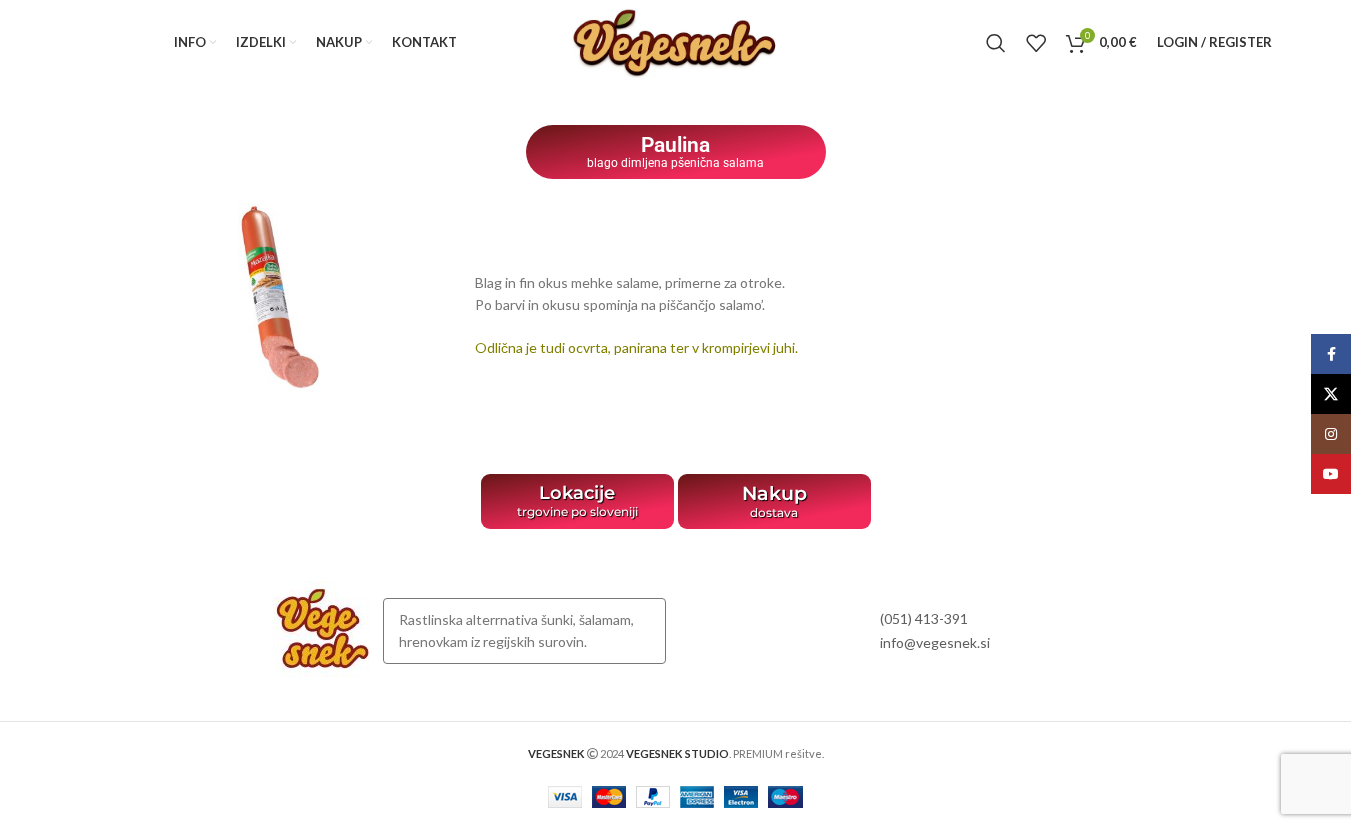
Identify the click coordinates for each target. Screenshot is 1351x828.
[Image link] (323, 629)
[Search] (996, 43)
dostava (774, 512)
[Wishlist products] (1036, 43)
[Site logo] (675, 40)
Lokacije (577, 493)
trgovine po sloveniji (577, 511)
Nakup (774, 493)
